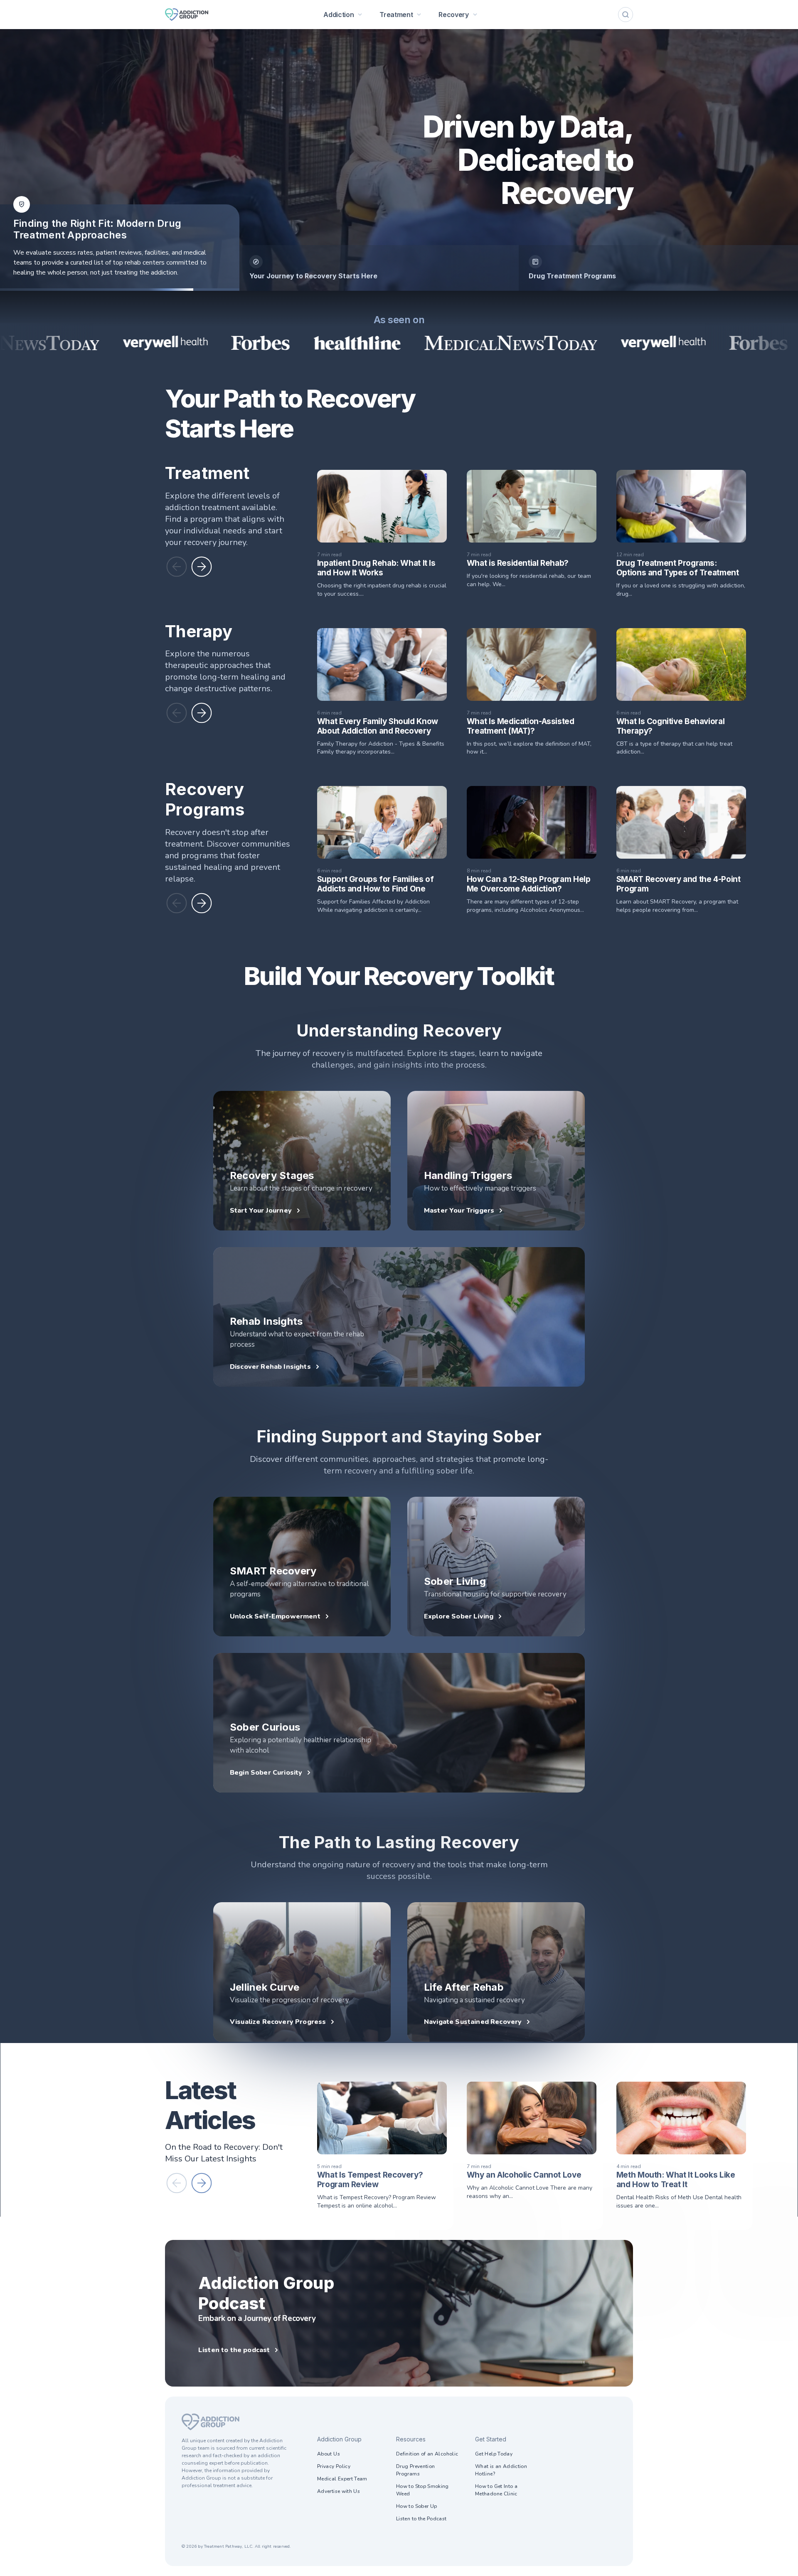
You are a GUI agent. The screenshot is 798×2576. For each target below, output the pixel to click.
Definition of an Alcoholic (427, 2454)
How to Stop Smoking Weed (422, 2490)
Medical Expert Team (342, 2479)
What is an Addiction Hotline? (501, 2470)
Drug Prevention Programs (415, 2470)
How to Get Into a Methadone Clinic (496, 2490)
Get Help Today (494, 2454)
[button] (177, 567)
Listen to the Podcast (421, 2519)
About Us (329, 2454)
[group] (379, 268)
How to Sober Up (416, 2506)
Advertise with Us (339, 2491)
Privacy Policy (334, 2466)
